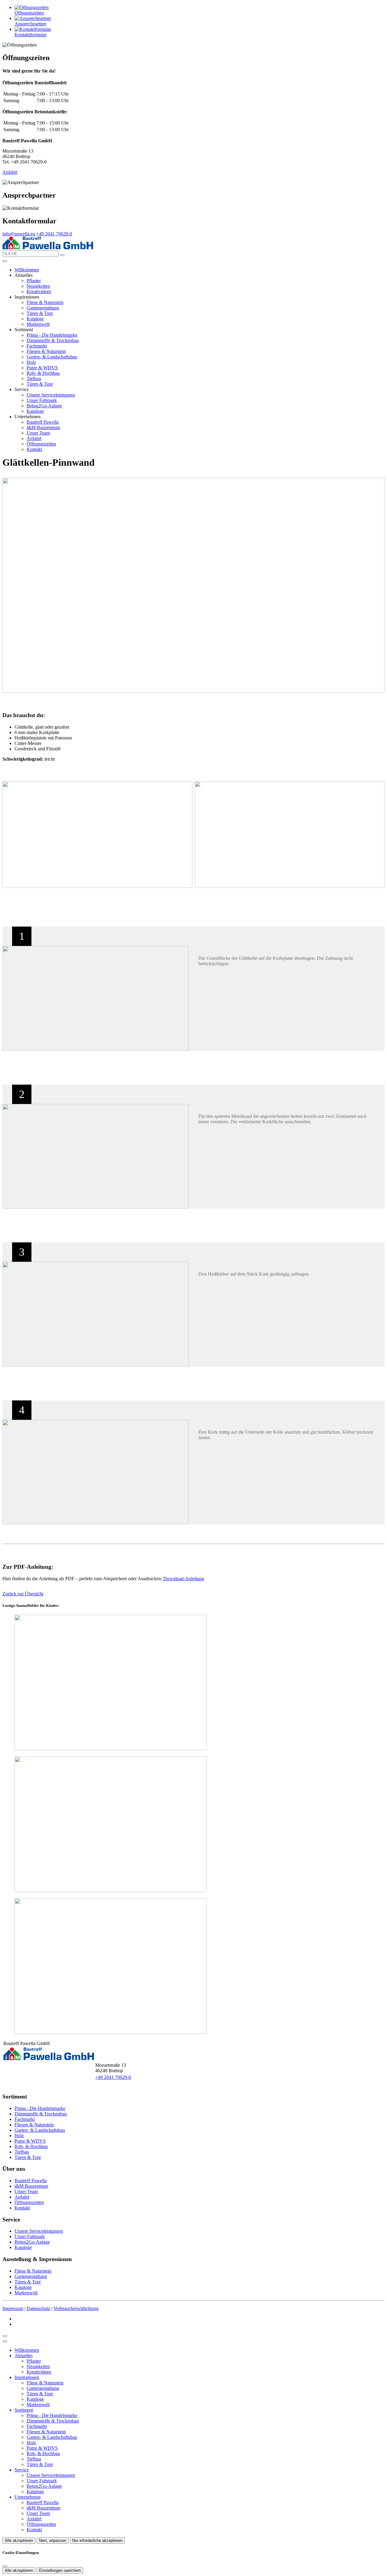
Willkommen (27, 270)
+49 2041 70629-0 (54, 234)
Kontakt (34, 449)
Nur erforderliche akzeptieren (97, 2540)
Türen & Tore (40, 313)
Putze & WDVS (42, 368)
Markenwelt (38, 324)
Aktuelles (24, 2356)
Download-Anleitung (184, 1579)
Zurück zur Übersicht (23, 1594)
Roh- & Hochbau (43, 373)
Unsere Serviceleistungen (51, 395)
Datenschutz (38, 2308)
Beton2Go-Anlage (44, 406)
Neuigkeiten (38, 286)
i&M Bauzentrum (43, 427)
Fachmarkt (37, 346)
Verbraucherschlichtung (76, 2308)
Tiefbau (34, 379)
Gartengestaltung (43, 308)
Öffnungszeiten (41, 444)
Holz (31, 362)
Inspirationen (27, 2377)
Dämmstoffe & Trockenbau (53, 340)
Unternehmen (28, 2497)
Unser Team (38, 433)
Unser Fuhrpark (42, 400)
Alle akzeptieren (19, 2540)
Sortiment (24, 2410)
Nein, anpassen (53, 2540)
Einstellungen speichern (60, 2570)
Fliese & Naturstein (45, 302)
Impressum (13, 2308)
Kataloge (35, 319)
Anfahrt (10, 172)
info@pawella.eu (19, 234)
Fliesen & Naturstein (46, 351)
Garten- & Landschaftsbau (52, 357)
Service (22, 2470)
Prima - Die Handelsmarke (52, 335)
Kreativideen (39, 291)
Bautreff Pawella (43, 422)
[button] (5, 261)
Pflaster (34, 281)
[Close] (5, 2341)
